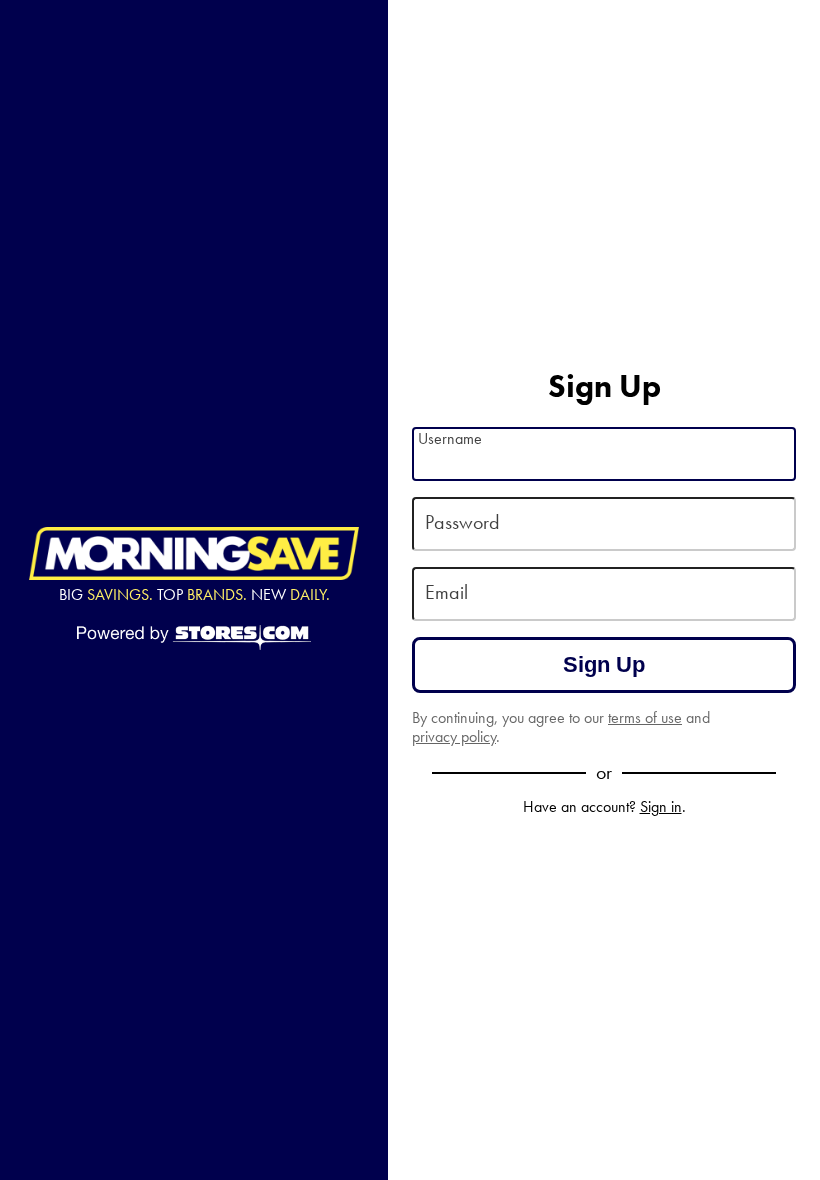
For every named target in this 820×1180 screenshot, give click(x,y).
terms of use (645, 717)
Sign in (661, 806)
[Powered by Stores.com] (194, 639)
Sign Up (604, 664)
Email (446, 592)
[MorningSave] (194, 554)
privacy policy (454, 736)
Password (462, 522)
